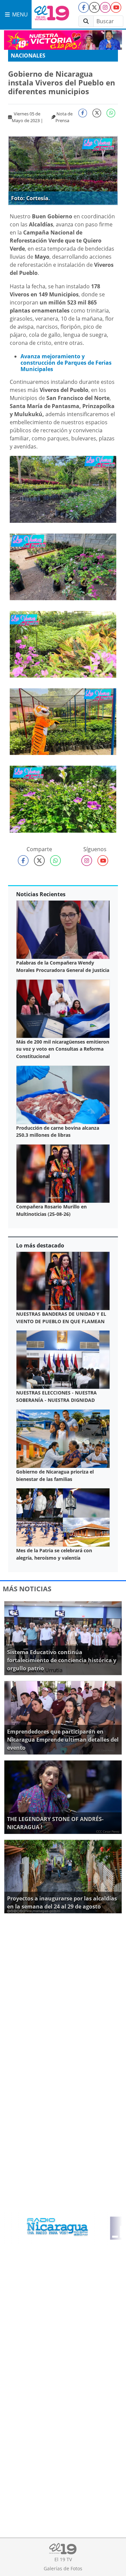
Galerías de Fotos (63, 2568)
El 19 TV (63, 2559)
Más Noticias (27, 1589)
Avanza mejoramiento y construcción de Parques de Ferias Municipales (66, 363)
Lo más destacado (40, 1245)
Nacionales (28, 56)
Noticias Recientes (41, 894)
